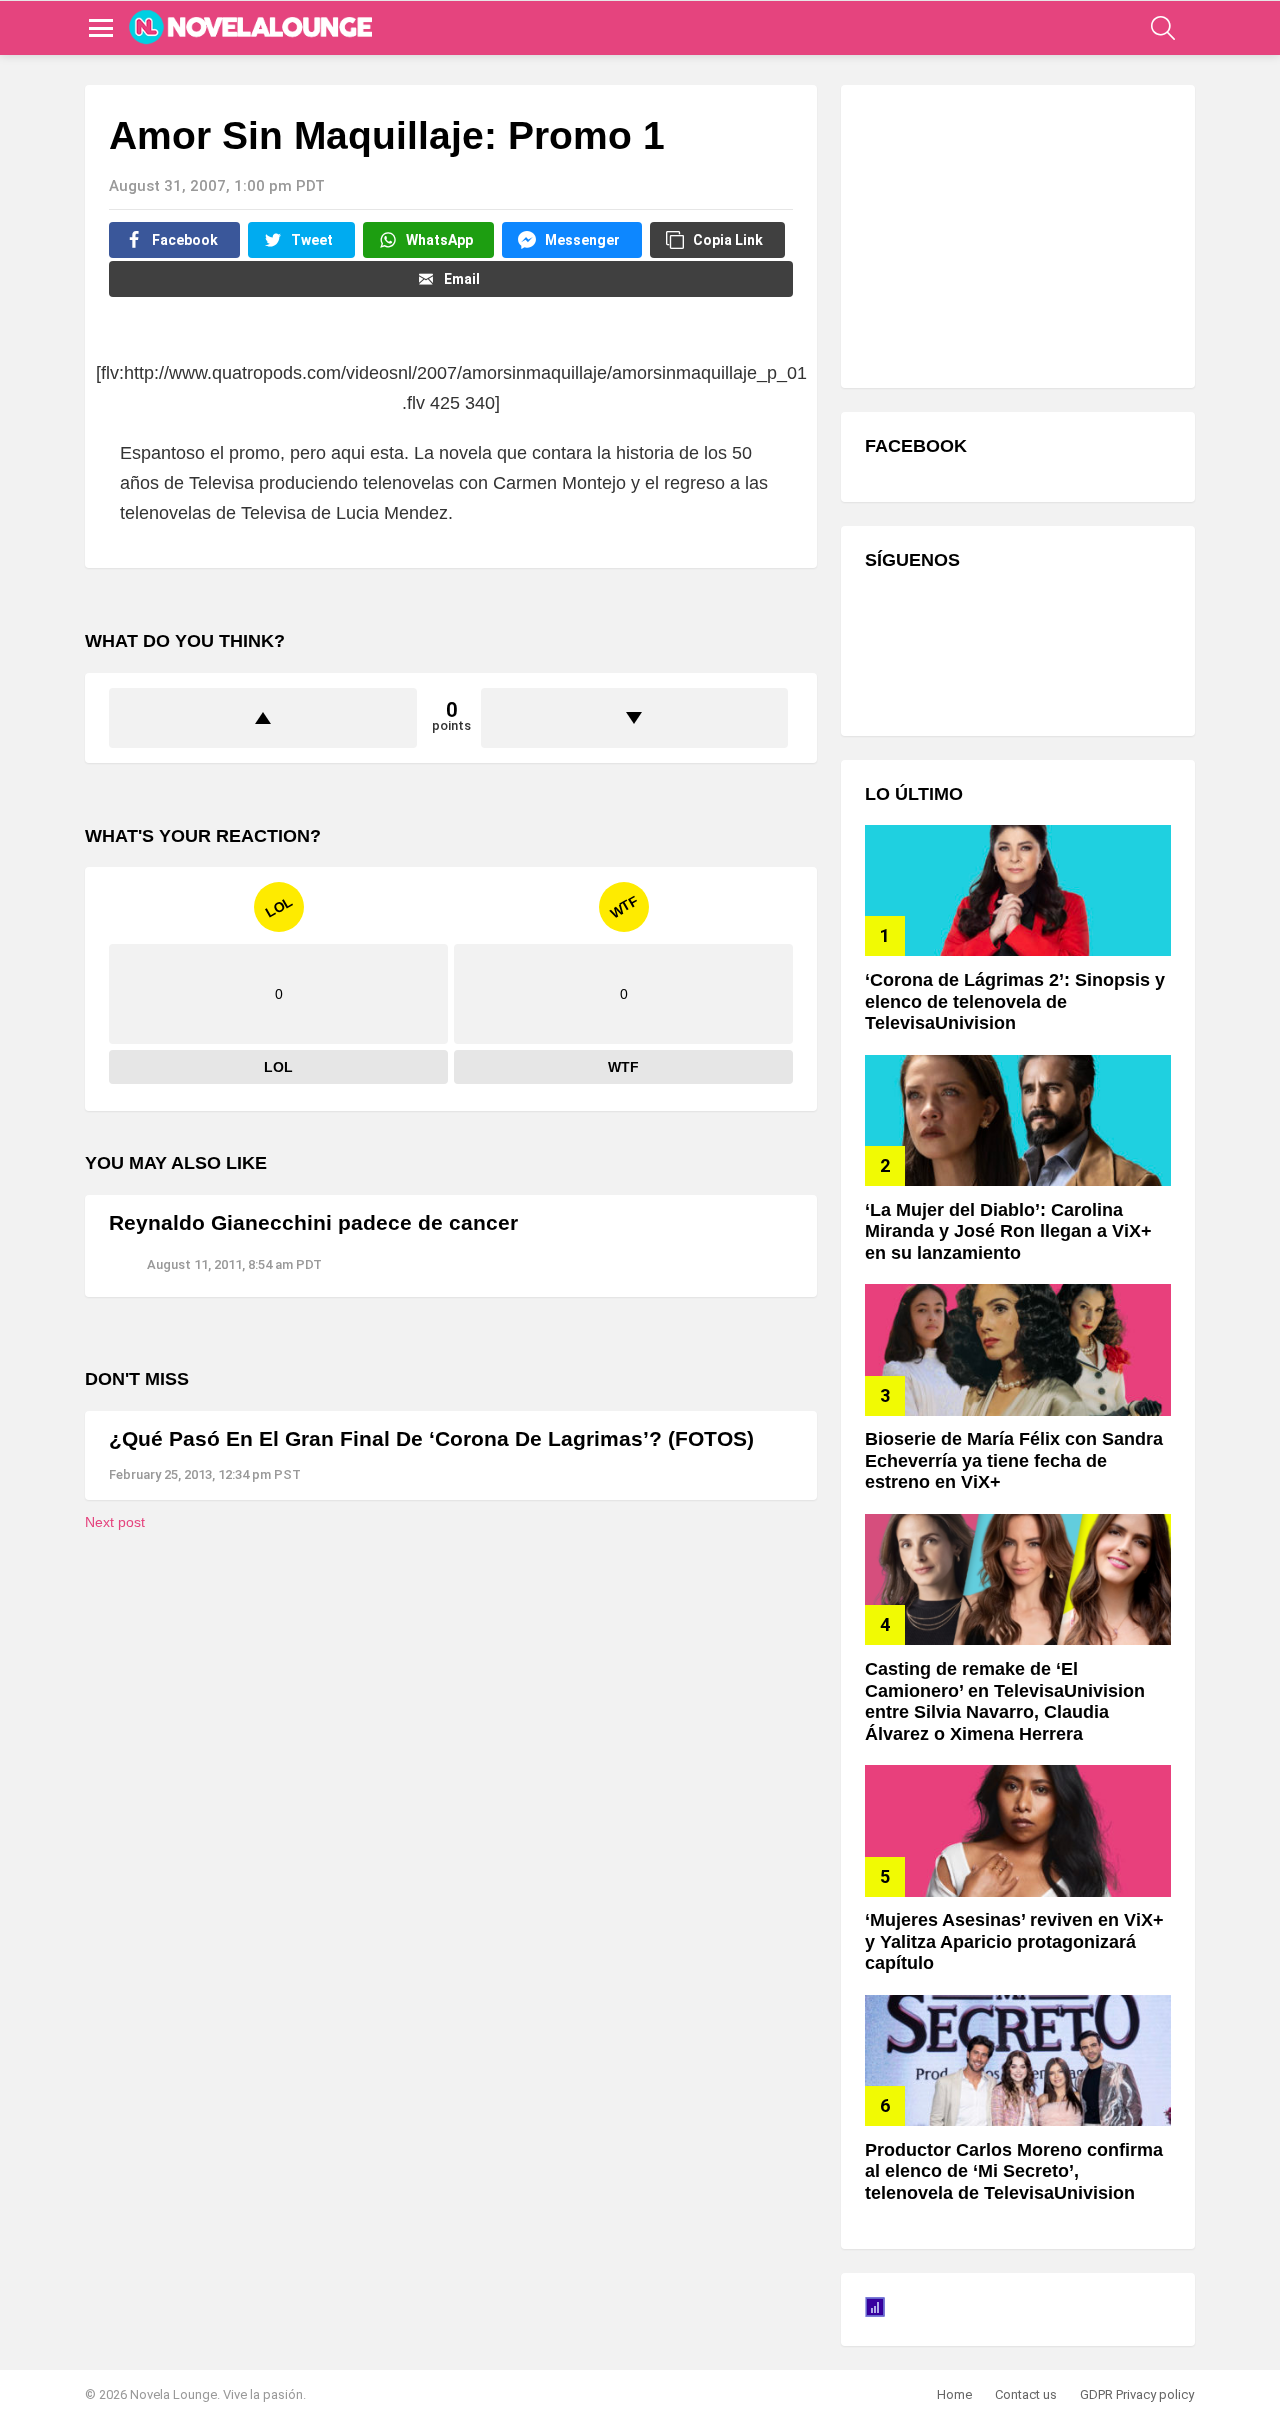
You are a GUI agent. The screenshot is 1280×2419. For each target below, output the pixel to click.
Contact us (1026, 2394)
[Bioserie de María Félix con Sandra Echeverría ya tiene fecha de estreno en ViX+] (1018, 1349)
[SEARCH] (1163, 28)
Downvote (635, 718)
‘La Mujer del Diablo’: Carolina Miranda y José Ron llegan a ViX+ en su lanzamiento (1008, 1231)
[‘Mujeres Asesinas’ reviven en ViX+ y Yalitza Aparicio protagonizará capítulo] (1018, 1830)
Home (954, 2394)
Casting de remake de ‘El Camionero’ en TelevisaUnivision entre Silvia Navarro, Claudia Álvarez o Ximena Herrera (1005, 1701)
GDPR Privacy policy (1137, 2394)
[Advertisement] (1015, 234)
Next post (115, 1522)
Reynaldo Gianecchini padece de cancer (313, 1222)
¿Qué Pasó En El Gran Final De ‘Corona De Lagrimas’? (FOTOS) (431, 1438)
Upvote (263, 718)
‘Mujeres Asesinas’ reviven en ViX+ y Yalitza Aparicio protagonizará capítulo (1014, 1941)
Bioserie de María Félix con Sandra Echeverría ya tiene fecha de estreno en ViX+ (1014, 1460)
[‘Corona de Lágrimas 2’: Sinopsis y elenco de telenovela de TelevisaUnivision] (1018, 890)
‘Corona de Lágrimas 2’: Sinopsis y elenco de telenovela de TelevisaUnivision (1015, 1001)
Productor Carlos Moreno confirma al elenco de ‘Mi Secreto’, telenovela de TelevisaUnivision (1014, 2171)
